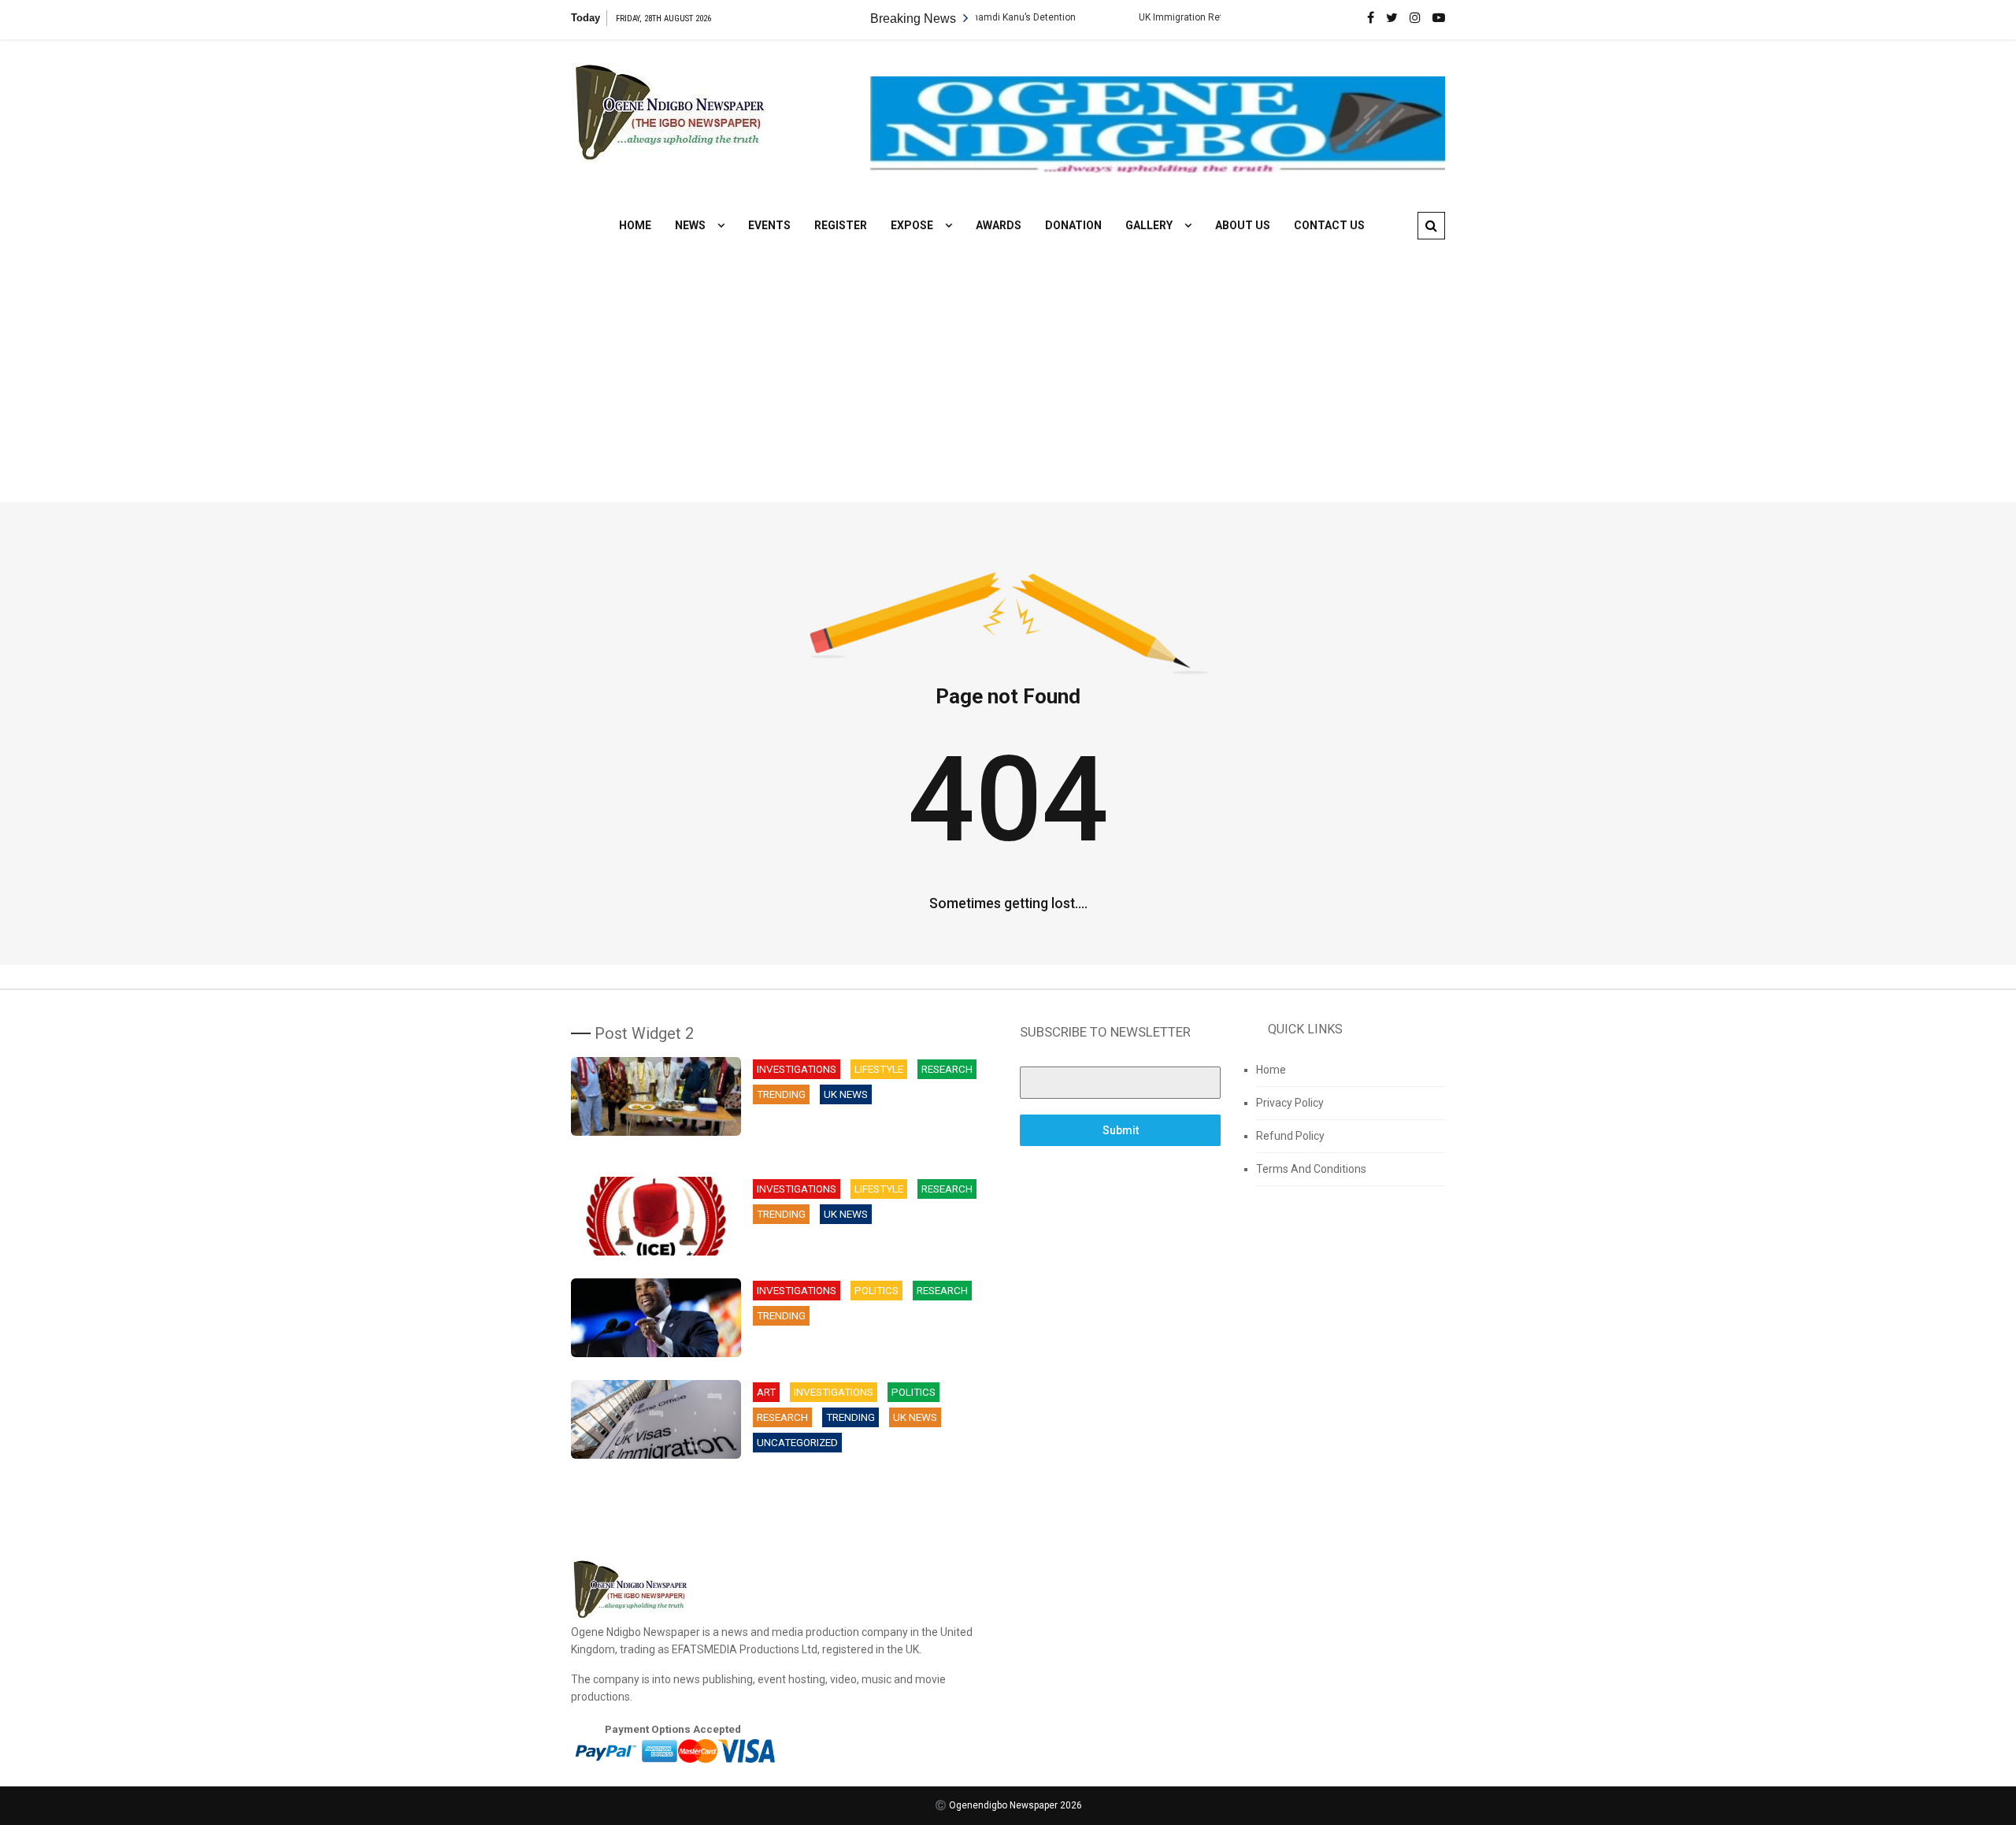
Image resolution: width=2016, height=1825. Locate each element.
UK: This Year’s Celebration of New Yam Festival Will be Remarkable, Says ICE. (863, 1245)
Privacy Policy (1290, 1103)
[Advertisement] (1008, 360)
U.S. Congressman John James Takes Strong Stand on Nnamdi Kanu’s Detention (869, 1346)
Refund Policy (1290, 1136)
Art (766, 1392)
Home (635, 225)
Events (769, 225)
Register (841, 225)
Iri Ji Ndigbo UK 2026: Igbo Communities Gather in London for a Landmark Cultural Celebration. (870, 1134)
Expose (912, 225)
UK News (846, 1094)
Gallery (1149, 225)
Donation (1073, 225)
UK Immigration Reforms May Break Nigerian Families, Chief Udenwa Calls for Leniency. (870, 1482)
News (690, 225)
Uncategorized (797, 1443)
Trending (781, 1094)
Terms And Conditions (1311, 1169)
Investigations (797, 1069)
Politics (876, 1291)
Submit (1121, 1130)
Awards (999, 225)
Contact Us (1329, 225)
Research (947, 1069)
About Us (1243, 225)
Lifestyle (879, 1069)
